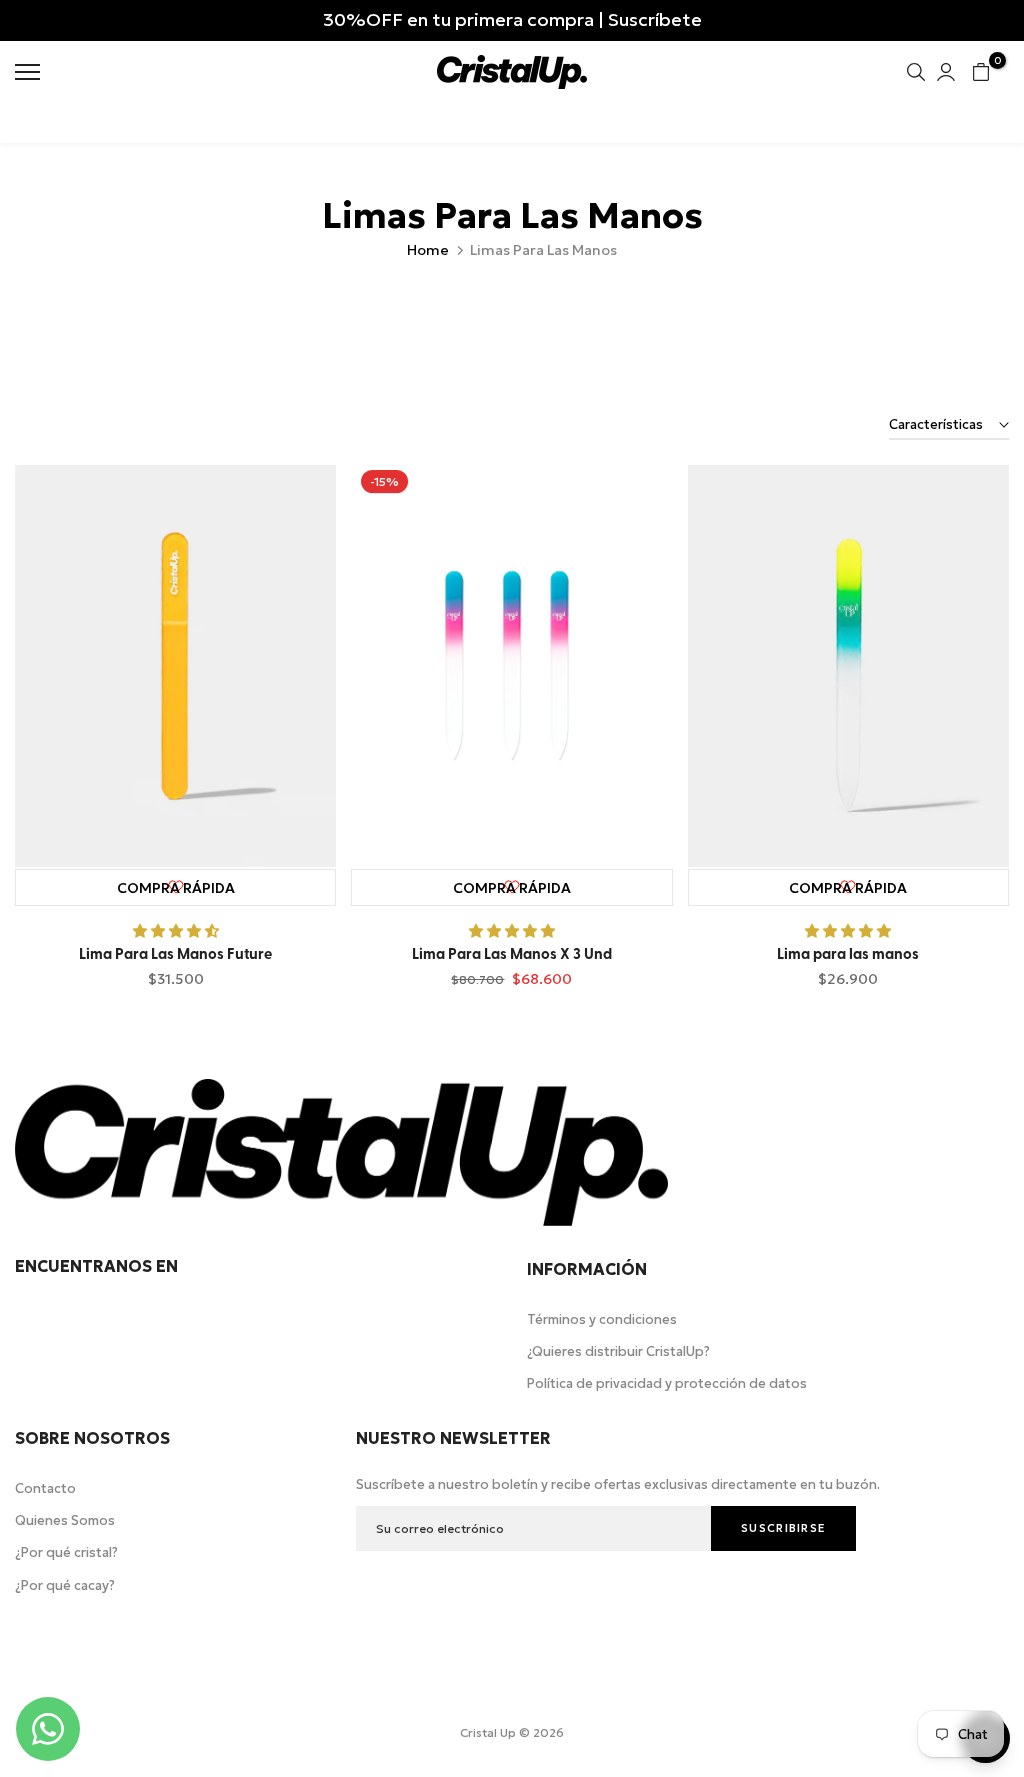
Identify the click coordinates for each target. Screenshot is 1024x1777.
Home (428, 250)
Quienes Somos (65, 1520)
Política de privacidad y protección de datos (667, 1383)
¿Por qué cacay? (65, 1585)
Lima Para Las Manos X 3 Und (512, 955)
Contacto (45, 1488)
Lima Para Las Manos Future (175, 955)
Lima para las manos (848, 955)
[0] (981, 72)
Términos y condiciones (602, 1319)
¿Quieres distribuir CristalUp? (618, 1351)
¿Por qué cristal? (66, 1552)
